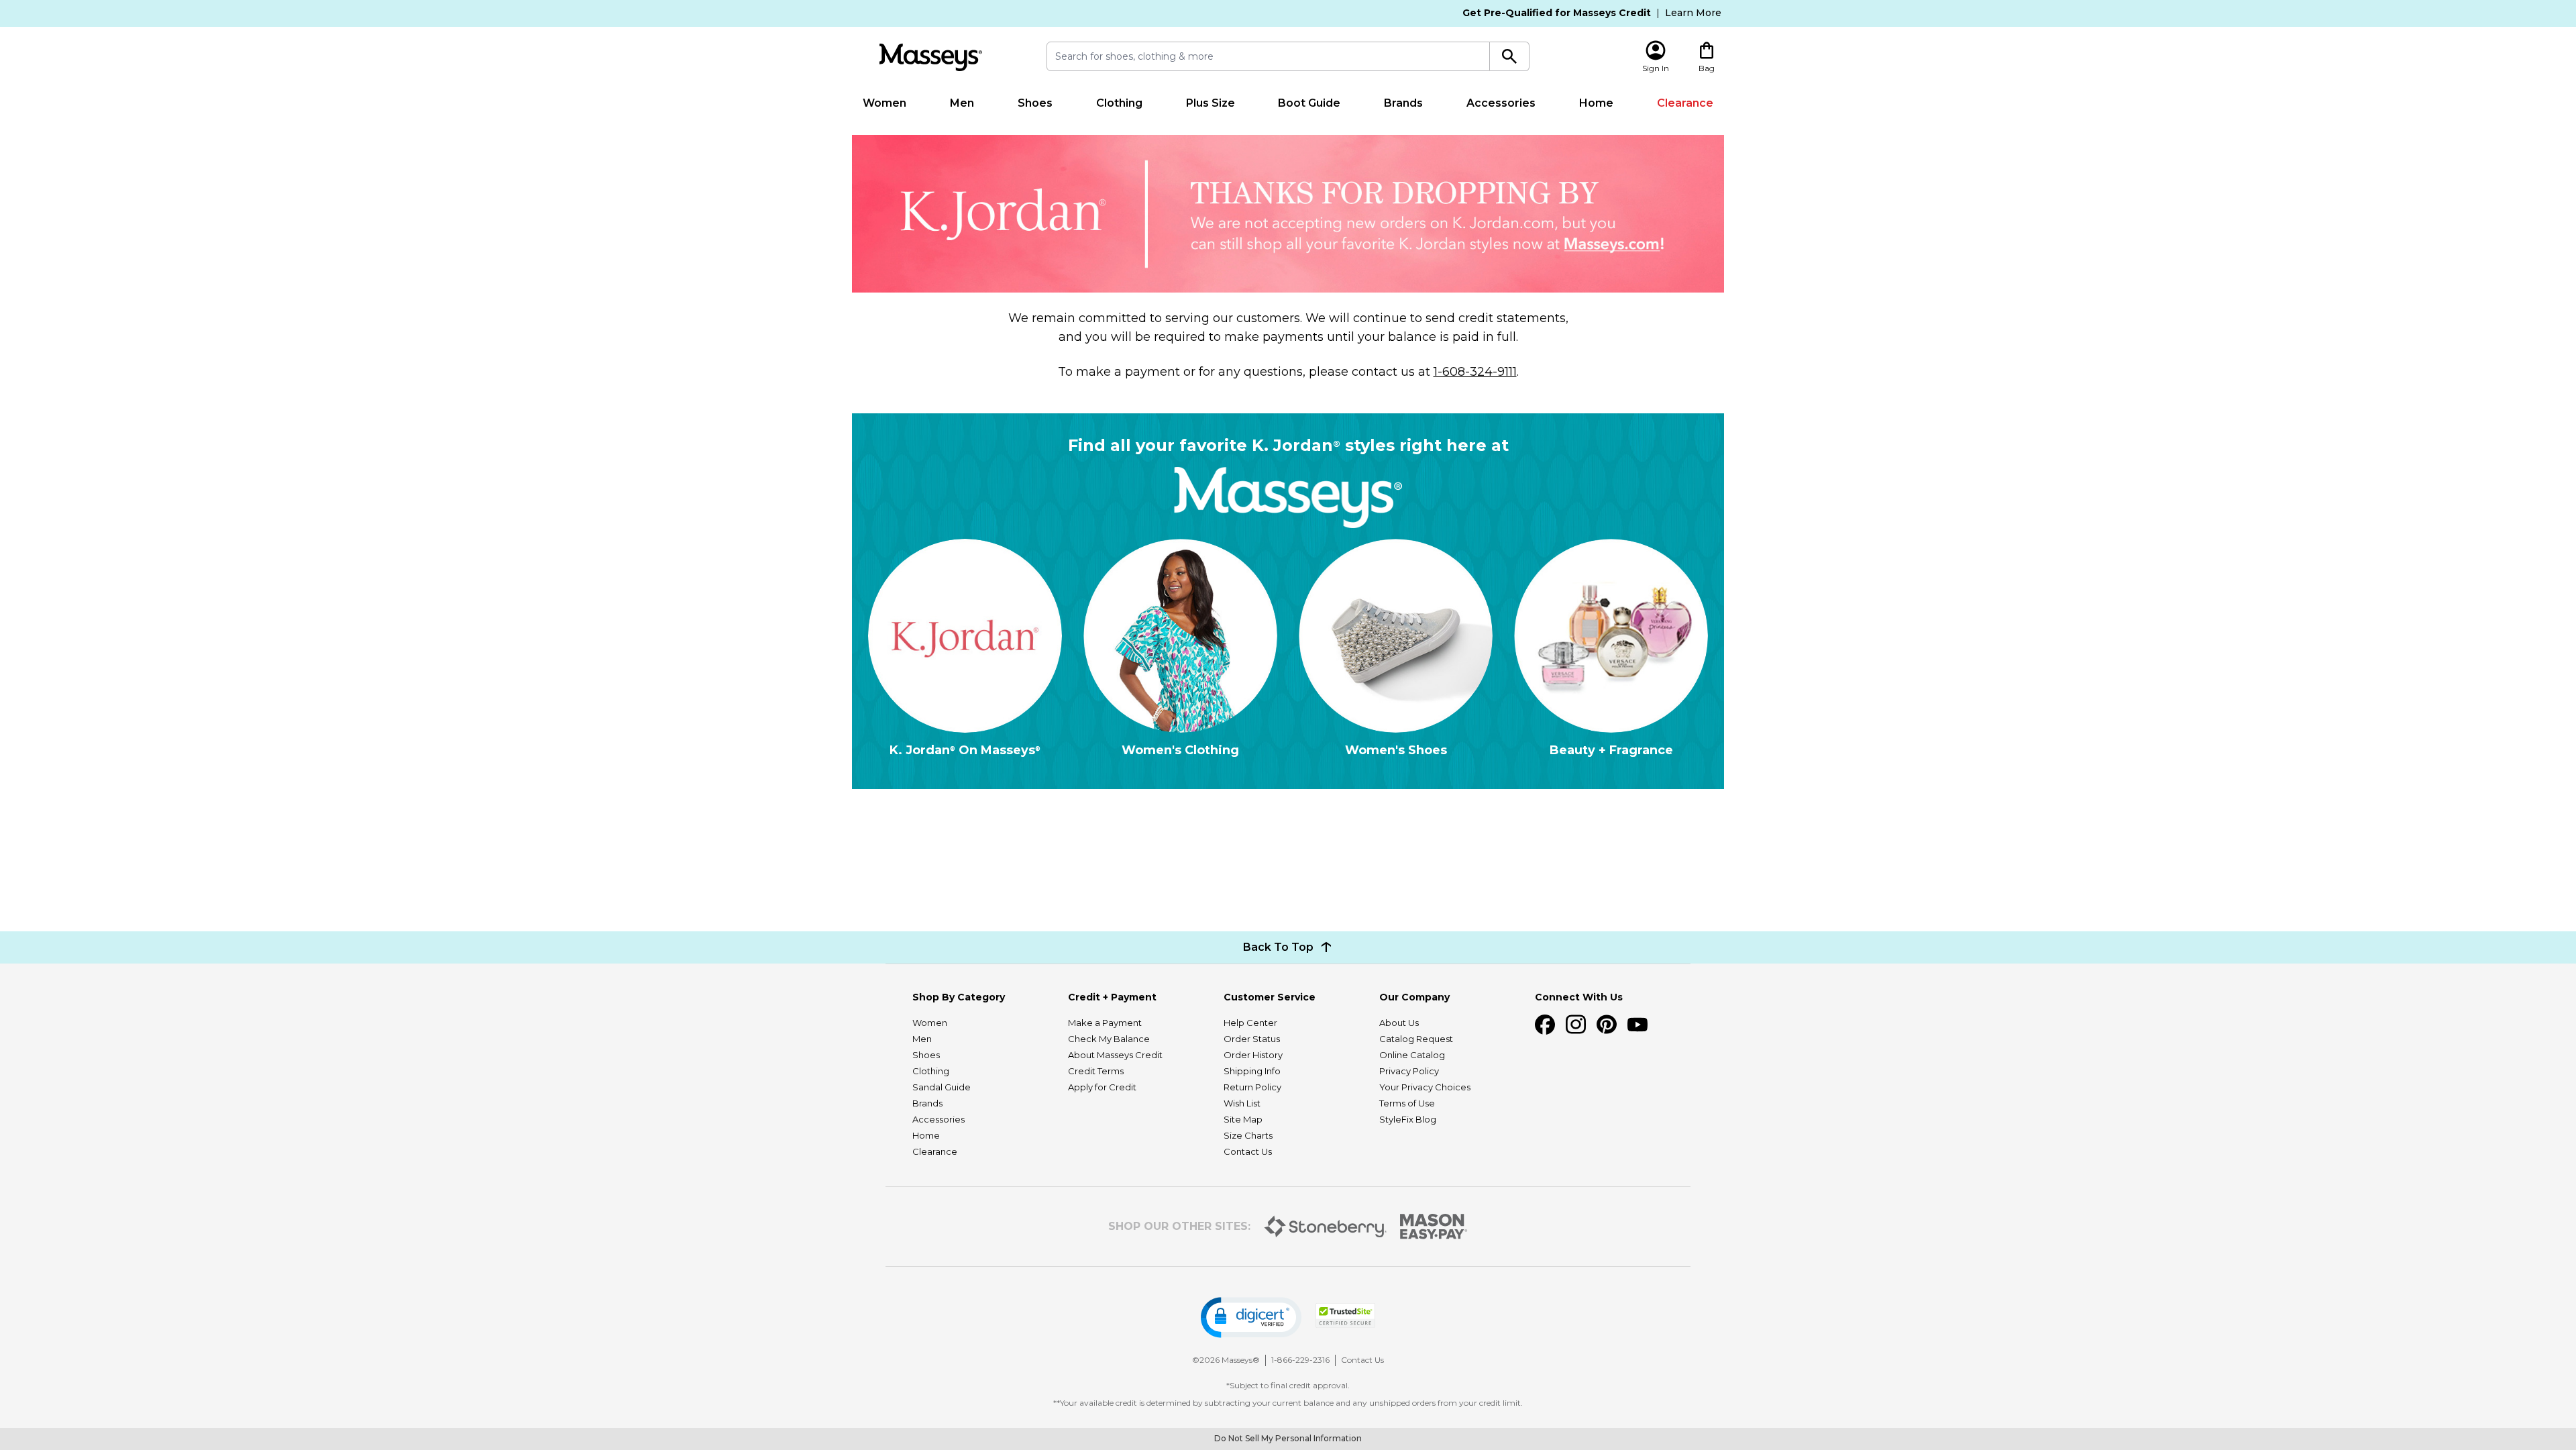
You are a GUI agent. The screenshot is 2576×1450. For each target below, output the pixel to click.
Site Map (1243, 1119)
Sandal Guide (942, 1087)
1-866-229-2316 (1300, 1360)
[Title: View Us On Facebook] (1545, 1025)
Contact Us (1248, 1151)
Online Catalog (1412, 1055)
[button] (1251, 1317)
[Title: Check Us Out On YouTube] (1638, 1025)
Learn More (1693, 13)
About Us (1399, 1023)
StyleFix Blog (1408, 1119)
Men (962, 103)
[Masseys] (930, 57)
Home (1596, 103)
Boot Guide (1309, 103)
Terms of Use (1407, 1103)
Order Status (1252, 1039)
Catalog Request (1416, 1039)
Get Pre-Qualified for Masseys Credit (1557, 13)
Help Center (1250, 1023)
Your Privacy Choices (1425, 1087)
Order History (1253, 1055)
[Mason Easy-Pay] (1434, 1227)
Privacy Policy (1409, 1071)
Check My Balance (1109, 1039)
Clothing (1119, 103)
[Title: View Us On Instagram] (1576, 1025)
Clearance (1685, 103)
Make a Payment (1105, 1023)
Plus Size (1211, 103)
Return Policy (1252, 1087)
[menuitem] (885, 103)
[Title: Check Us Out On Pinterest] (1607, 1025)
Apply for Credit (1102, 1087)
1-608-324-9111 (1475, 372)
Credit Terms (1096, 1071)
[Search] (1510, 56)
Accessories (1501, 103)
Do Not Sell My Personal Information (1288, 1438)
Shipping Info (1252, 1071)
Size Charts (1248, 1135)
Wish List (1242, 1103)
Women (884, 103)
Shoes (1035, 103)
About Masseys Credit (1115, 1055)
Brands (1403, 103)
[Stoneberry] (1325, 1227)
